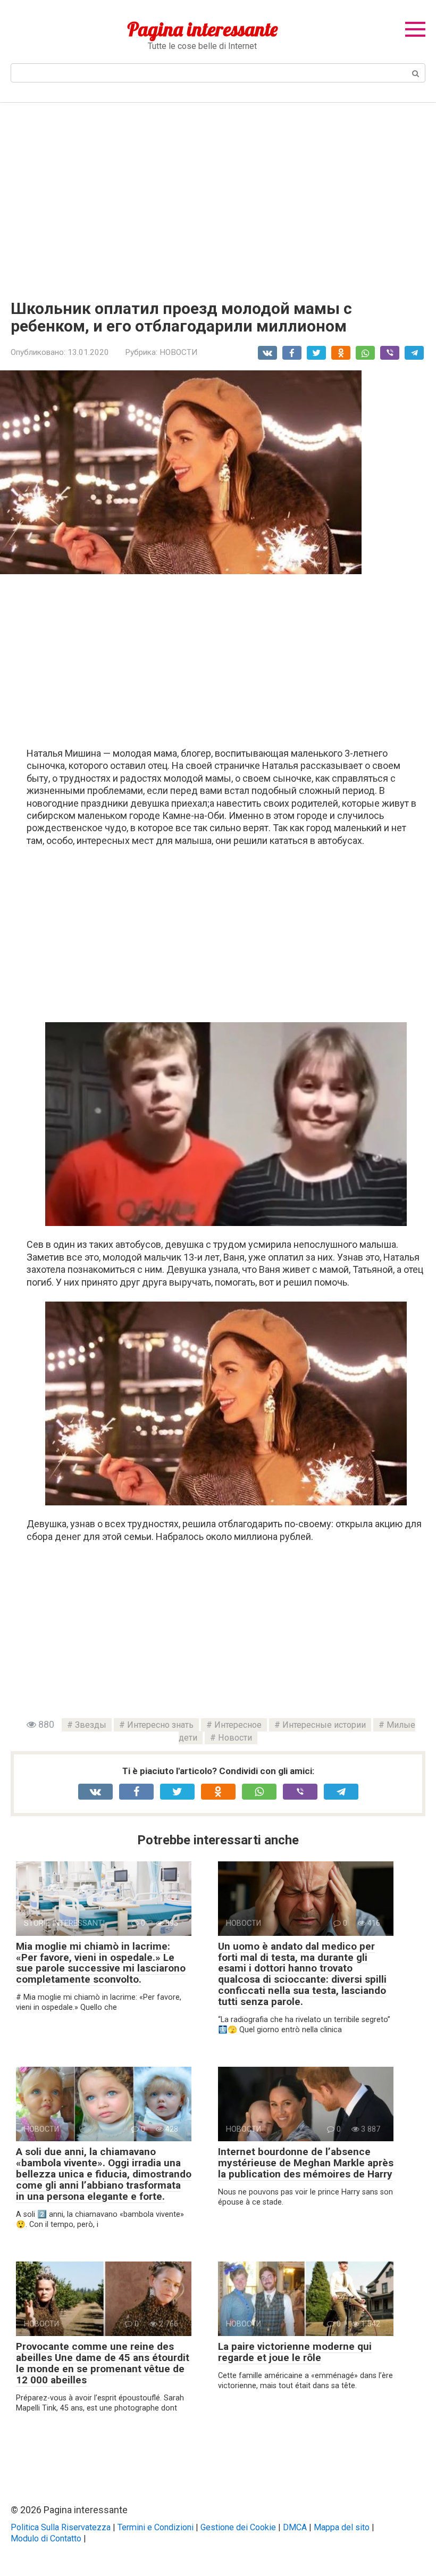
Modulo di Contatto (46, 2538)
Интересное (238, 1725)
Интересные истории (324, 1725)
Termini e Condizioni (156, 2527)
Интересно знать (160, 1725)
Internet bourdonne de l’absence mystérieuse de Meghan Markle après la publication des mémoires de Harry (306, 2163)
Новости (235, 1738)
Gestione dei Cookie (238, 2527)
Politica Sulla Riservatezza (61, 2527)
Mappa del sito (342, 2527)
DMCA (295, 2527)
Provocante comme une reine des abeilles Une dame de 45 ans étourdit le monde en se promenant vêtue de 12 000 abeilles (103, 2363)
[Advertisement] (218, 193)
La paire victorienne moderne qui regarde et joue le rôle (295, 2352)
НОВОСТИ (178, 352)
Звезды (91, 1725)
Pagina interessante (202, 29)
